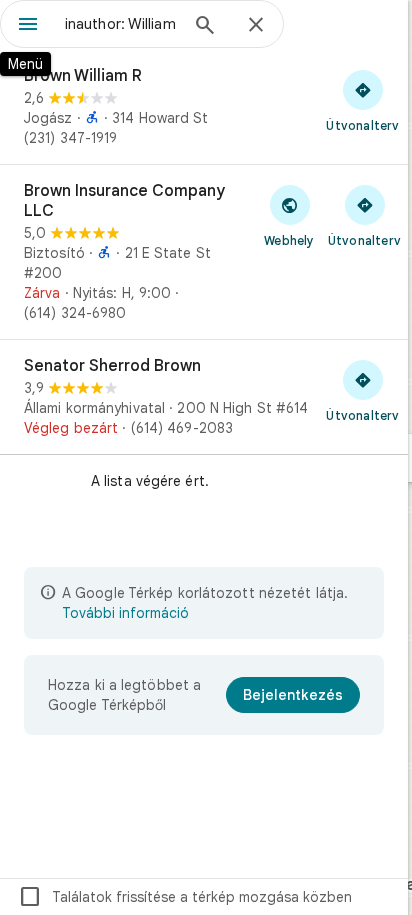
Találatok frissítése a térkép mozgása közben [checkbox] (185, 897)
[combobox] (121, 24)
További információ (125, 613)
